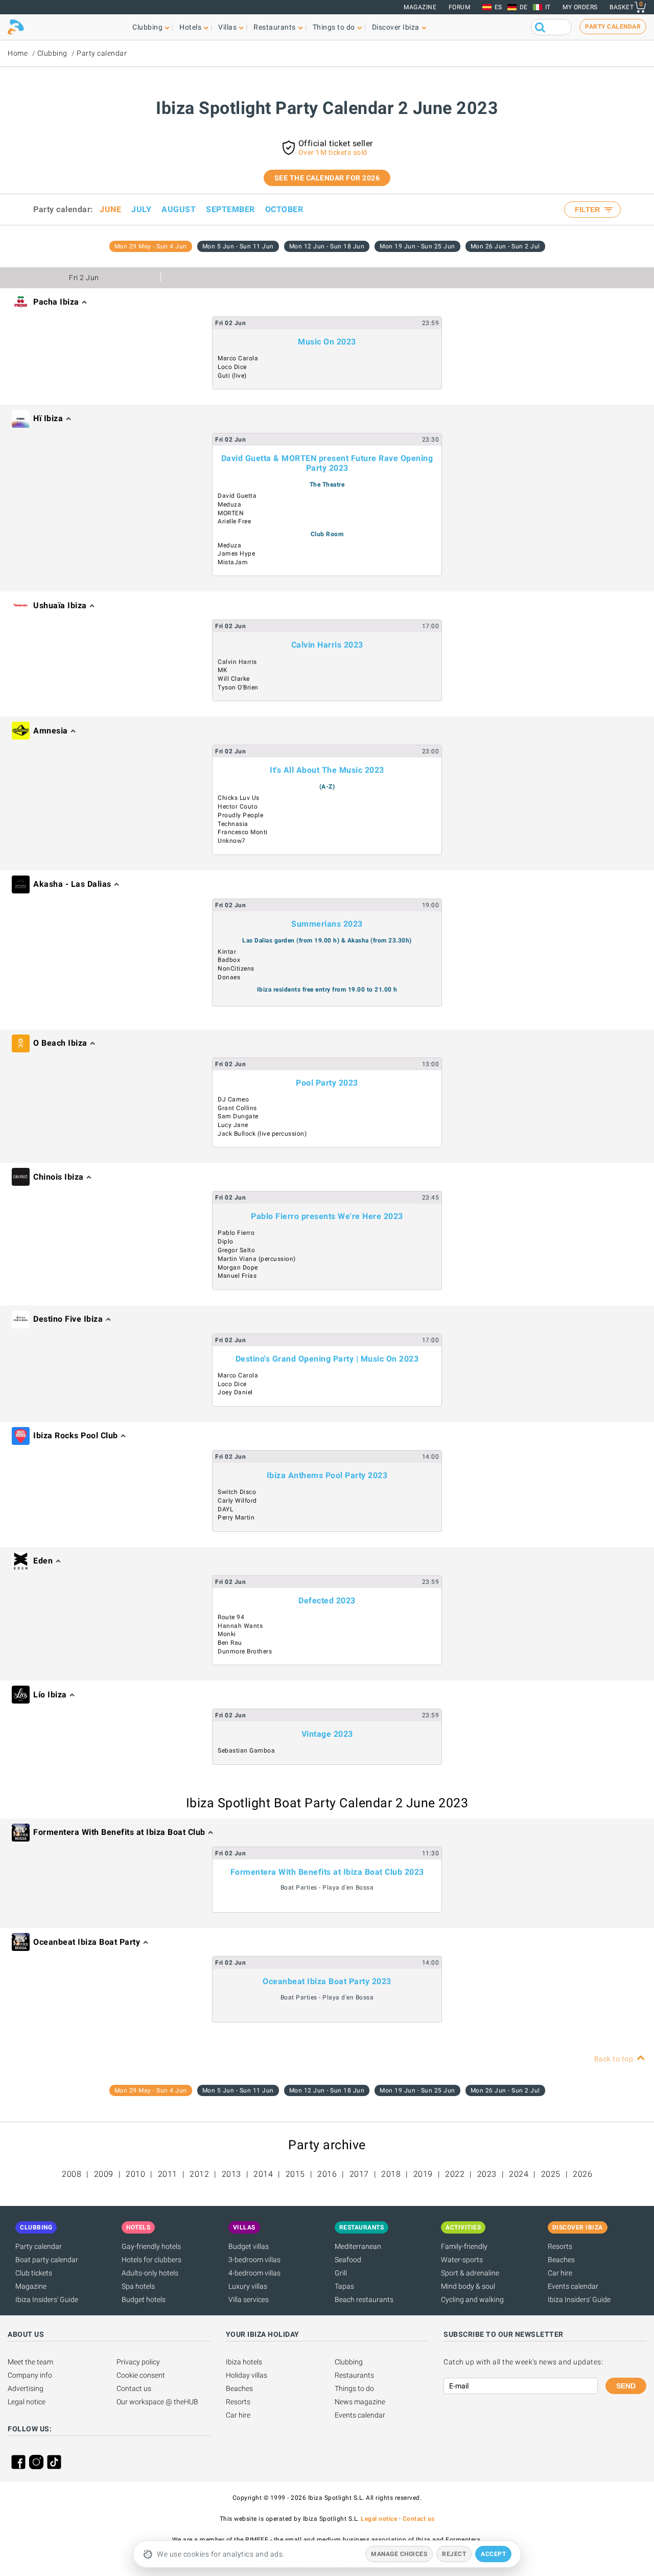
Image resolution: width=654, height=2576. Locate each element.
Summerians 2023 (327, 924)
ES (498, 7)
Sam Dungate (238, 1116)
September (230, 209)
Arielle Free (234, 521)
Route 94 (231, 1617)
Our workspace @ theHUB (157, 2402)
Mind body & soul (468, 2286)
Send (626, 2386)
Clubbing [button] (147, 27)
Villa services (249, 2299)
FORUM (460, 7)
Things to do (354, 2388)
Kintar (227, 952)
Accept (493, 2554)
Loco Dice (232, 367)
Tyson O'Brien (238, 687)
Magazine (420, 7)
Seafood (348, 2260)
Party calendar (102, 53)
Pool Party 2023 (327, 1083)
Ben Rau (230, 1643)
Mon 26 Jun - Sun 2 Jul (505, 246)
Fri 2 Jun (84, 278)
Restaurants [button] (275, 27)
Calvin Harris (237, 662)
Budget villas (249, 2246)
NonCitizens (236, 969)
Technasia (233, 824)
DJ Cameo (233, 1099)
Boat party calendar (47, 2260)
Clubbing (52, 53)
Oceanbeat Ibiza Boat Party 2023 (327, 1981)
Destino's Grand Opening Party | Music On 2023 (327, 1359)
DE (524, 7)
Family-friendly (464, 2246)
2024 (519, 2174)
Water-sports (462, 2260)
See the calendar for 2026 (327, 178)
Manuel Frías (237, 1276)
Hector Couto (238, 807)
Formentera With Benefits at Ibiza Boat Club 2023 (327, 1872)
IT (548, 7)
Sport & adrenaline (470, 2273)
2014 (263, 2174)
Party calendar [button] (613, 27)
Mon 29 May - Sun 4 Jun (151, 246)
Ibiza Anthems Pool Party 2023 (327, 1475)
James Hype (236, 554)
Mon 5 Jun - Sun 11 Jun (238, 246)
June (110, 209)
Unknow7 (232, 841)
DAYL (225, 1509)
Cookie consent (141, 2375)
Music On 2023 (327, 342)
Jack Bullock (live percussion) (262, 1134)
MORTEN (231, 513)
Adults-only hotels (150, 2273)
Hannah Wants (240, 1626)
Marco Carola (238, 358)
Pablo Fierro (236, 1233)
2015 (295, 2174)
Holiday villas (247, 2375)
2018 (391, 2174)
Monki (227, 1634)
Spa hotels (138, 2286)
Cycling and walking (472, 2299)
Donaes (229, 977)
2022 (455, 2174)
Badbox (229, 960)
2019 (423, 2174)
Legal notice (27, 2402)
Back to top (614, 2059)
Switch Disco (237, 1492)
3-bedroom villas (254, 2260)
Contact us (134, 2388)
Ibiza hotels (244, 2362)
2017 (359, 2174)
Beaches (561, 2260)
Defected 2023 (327, 1601)
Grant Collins (237, 1108)
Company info (30, 2375)
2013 (231, 2174)
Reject (454, 2554)
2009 (104, 2174)
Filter (588, 210)
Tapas (344, 2286)
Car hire (560, 2273)
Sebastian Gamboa (246, 1751)
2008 (72, 2174)
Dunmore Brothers (245, 1651)
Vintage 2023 (327, 1734)
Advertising (26, 2388)
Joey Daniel (235, 1392)
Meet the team (30, 2362)
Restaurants (354, 2375)
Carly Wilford (237, 1501)
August (179, 209)
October (284, 209)
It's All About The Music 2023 (327, 770)
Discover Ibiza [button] (396, 27)
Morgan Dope (238, 1268)
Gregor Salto (236, 1250)
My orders (580, 7)
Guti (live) (232, 376)
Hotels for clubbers (151, 2260)
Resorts (560, 2246)
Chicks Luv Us (239, 798)
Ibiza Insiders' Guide (47, 2299)
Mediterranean (358, 2246)
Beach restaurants (364, 2299)
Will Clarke (234, 679)
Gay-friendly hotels (151, 2246)
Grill (341, 2273)
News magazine (360, 2402)
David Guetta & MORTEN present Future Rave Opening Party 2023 (327, 463)
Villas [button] (227, 27)
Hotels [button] (190, 27)
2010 (135, 2174)
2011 (168, 2174)
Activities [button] (463, 2227)
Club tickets (34, 2273)
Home (18, 53)
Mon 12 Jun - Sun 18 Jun (327, 246)
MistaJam (233, 562)
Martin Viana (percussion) (257, 1259)
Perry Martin (236, 1517)
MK (223, 670)
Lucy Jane (233, 1125)
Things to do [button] (334, 27)
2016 (327, 2174)
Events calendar (573, 2286)
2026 (582, 2174)
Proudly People (240, 815)
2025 (551, 2174)
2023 (487, 2174)
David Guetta (237, 496)
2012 (199, 2174)
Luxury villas (248, 2286)
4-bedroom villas (254, 2273)
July (141, 209)
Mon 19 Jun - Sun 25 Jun (417, 246)
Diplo (226, 1241)
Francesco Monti (243, 832)
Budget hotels (144, 2299)
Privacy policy (138, 2362)
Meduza (229, 504)
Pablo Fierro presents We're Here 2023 (327, 1216)
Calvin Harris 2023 (327, 645)
